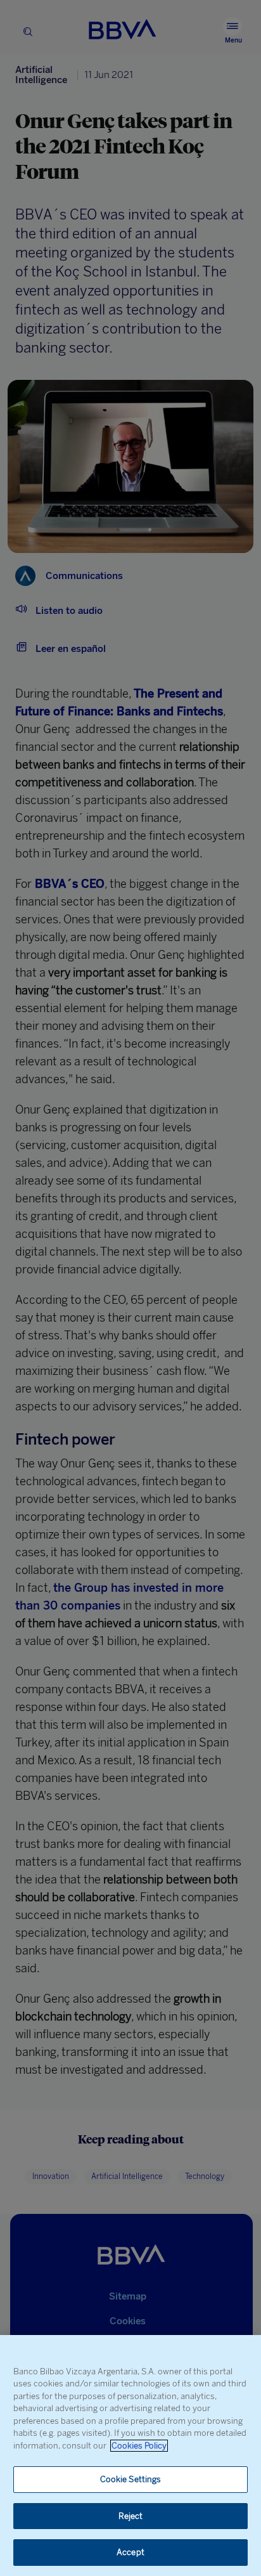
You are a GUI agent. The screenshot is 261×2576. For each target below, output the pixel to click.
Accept (130, 2552)
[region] (130, 2456)
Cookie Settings (131, 2479)
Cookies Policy (139, 2446)
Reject (131, 2516)
